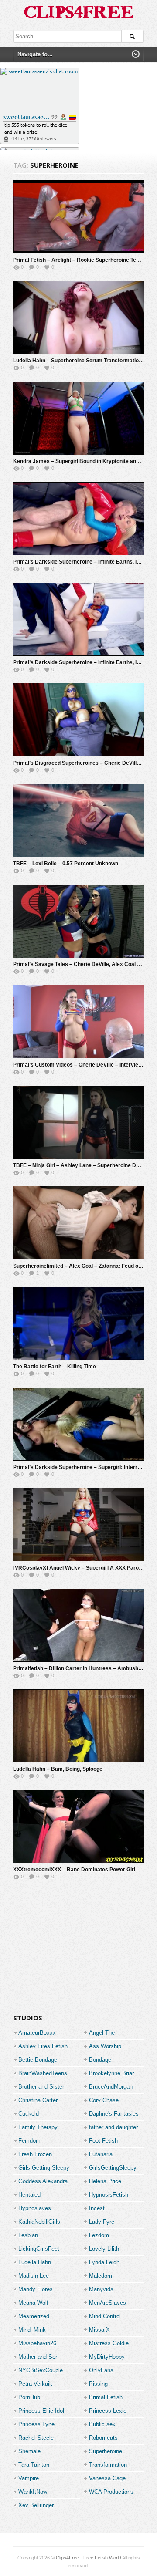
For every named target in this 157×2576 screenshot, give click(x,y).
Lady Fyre (102, 2222)
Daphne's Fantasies (114, 2114)
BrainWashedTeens (43, 2073)
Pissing (98, 2384)
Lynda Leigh (104, 2262)
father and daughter (113, 2127)
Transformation (108, 2465)
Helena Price (105, 2181)
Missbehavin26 (37, 2343)
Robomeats (103, 2438)
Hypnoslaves (35, 2208)
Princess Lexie (108, 2411)
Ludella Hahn (35, 2262)
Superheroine (106, 2451)
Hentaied (29, 2195)
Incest (97, 2208)
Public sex (102, 2424)
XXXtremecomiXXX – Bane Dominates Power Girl (74, 1870)
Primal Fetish (106, 2397)
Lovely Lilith (104, 2249)
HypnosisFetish (109, 2195)
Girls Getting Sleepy (44, 2168)
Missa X (99, 2330)
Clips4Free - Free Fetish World (89, 2558)
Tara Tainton (34, 2465)
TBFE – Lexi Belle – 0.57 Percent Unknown (66, 864)
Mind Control (105, 2316)
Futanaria (101, 2154)
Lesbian (28, 2235)
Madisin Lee (34, 2276)
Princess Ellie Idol (41, 2411)
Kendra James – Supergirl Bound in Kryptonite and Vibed (84, 461)
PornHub (29, 2397)
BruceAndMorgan (111, 2087)
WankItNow (33, 2492)
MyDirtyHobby (107, 2357)
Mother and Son (38, 2357)
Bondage (100, 2060)
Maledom (101, 2276)
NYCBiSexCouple (41, 2370)
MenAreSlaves (108, 2303)
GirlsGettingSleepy (113, 2168)
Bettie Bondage (38, 2060)
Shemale (29, 2451)
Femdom (29, 2141)
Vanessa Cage (107, 2478)
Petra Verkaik (35, 2384)
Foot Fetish (103, 2141)
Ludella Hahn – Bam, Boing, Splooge (58, 1769)
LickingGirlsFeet (39, 2249)
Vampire (29, 2478)
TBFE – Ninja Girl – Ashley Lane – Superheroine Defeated (84, 1165)
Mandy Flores (36, 2289)
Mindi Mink (32, 2330)
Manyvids (101, 2289)
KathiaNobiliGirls (39, 2222)
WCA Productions (111, 2492)
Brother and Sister (41, 2087)
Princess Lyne (36, 2424)
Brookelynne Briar (111, 2073)
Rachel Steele (36, 2438)
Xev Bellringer (36, 2505)
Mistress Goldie (109, 2343)
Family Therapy (38, 2127)
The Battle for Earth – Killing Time (55, 1367)
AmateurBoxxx (37, 2033)
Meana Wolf (33, 2303)
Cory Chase (104, 2100)
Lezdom (99, 2235)
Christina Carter (38, 2100)
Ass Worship (105, 2046)
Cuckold (29, 2114)
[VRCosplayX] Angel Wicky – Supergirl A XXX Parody (79, 1568)
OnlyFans (101, 2370)
